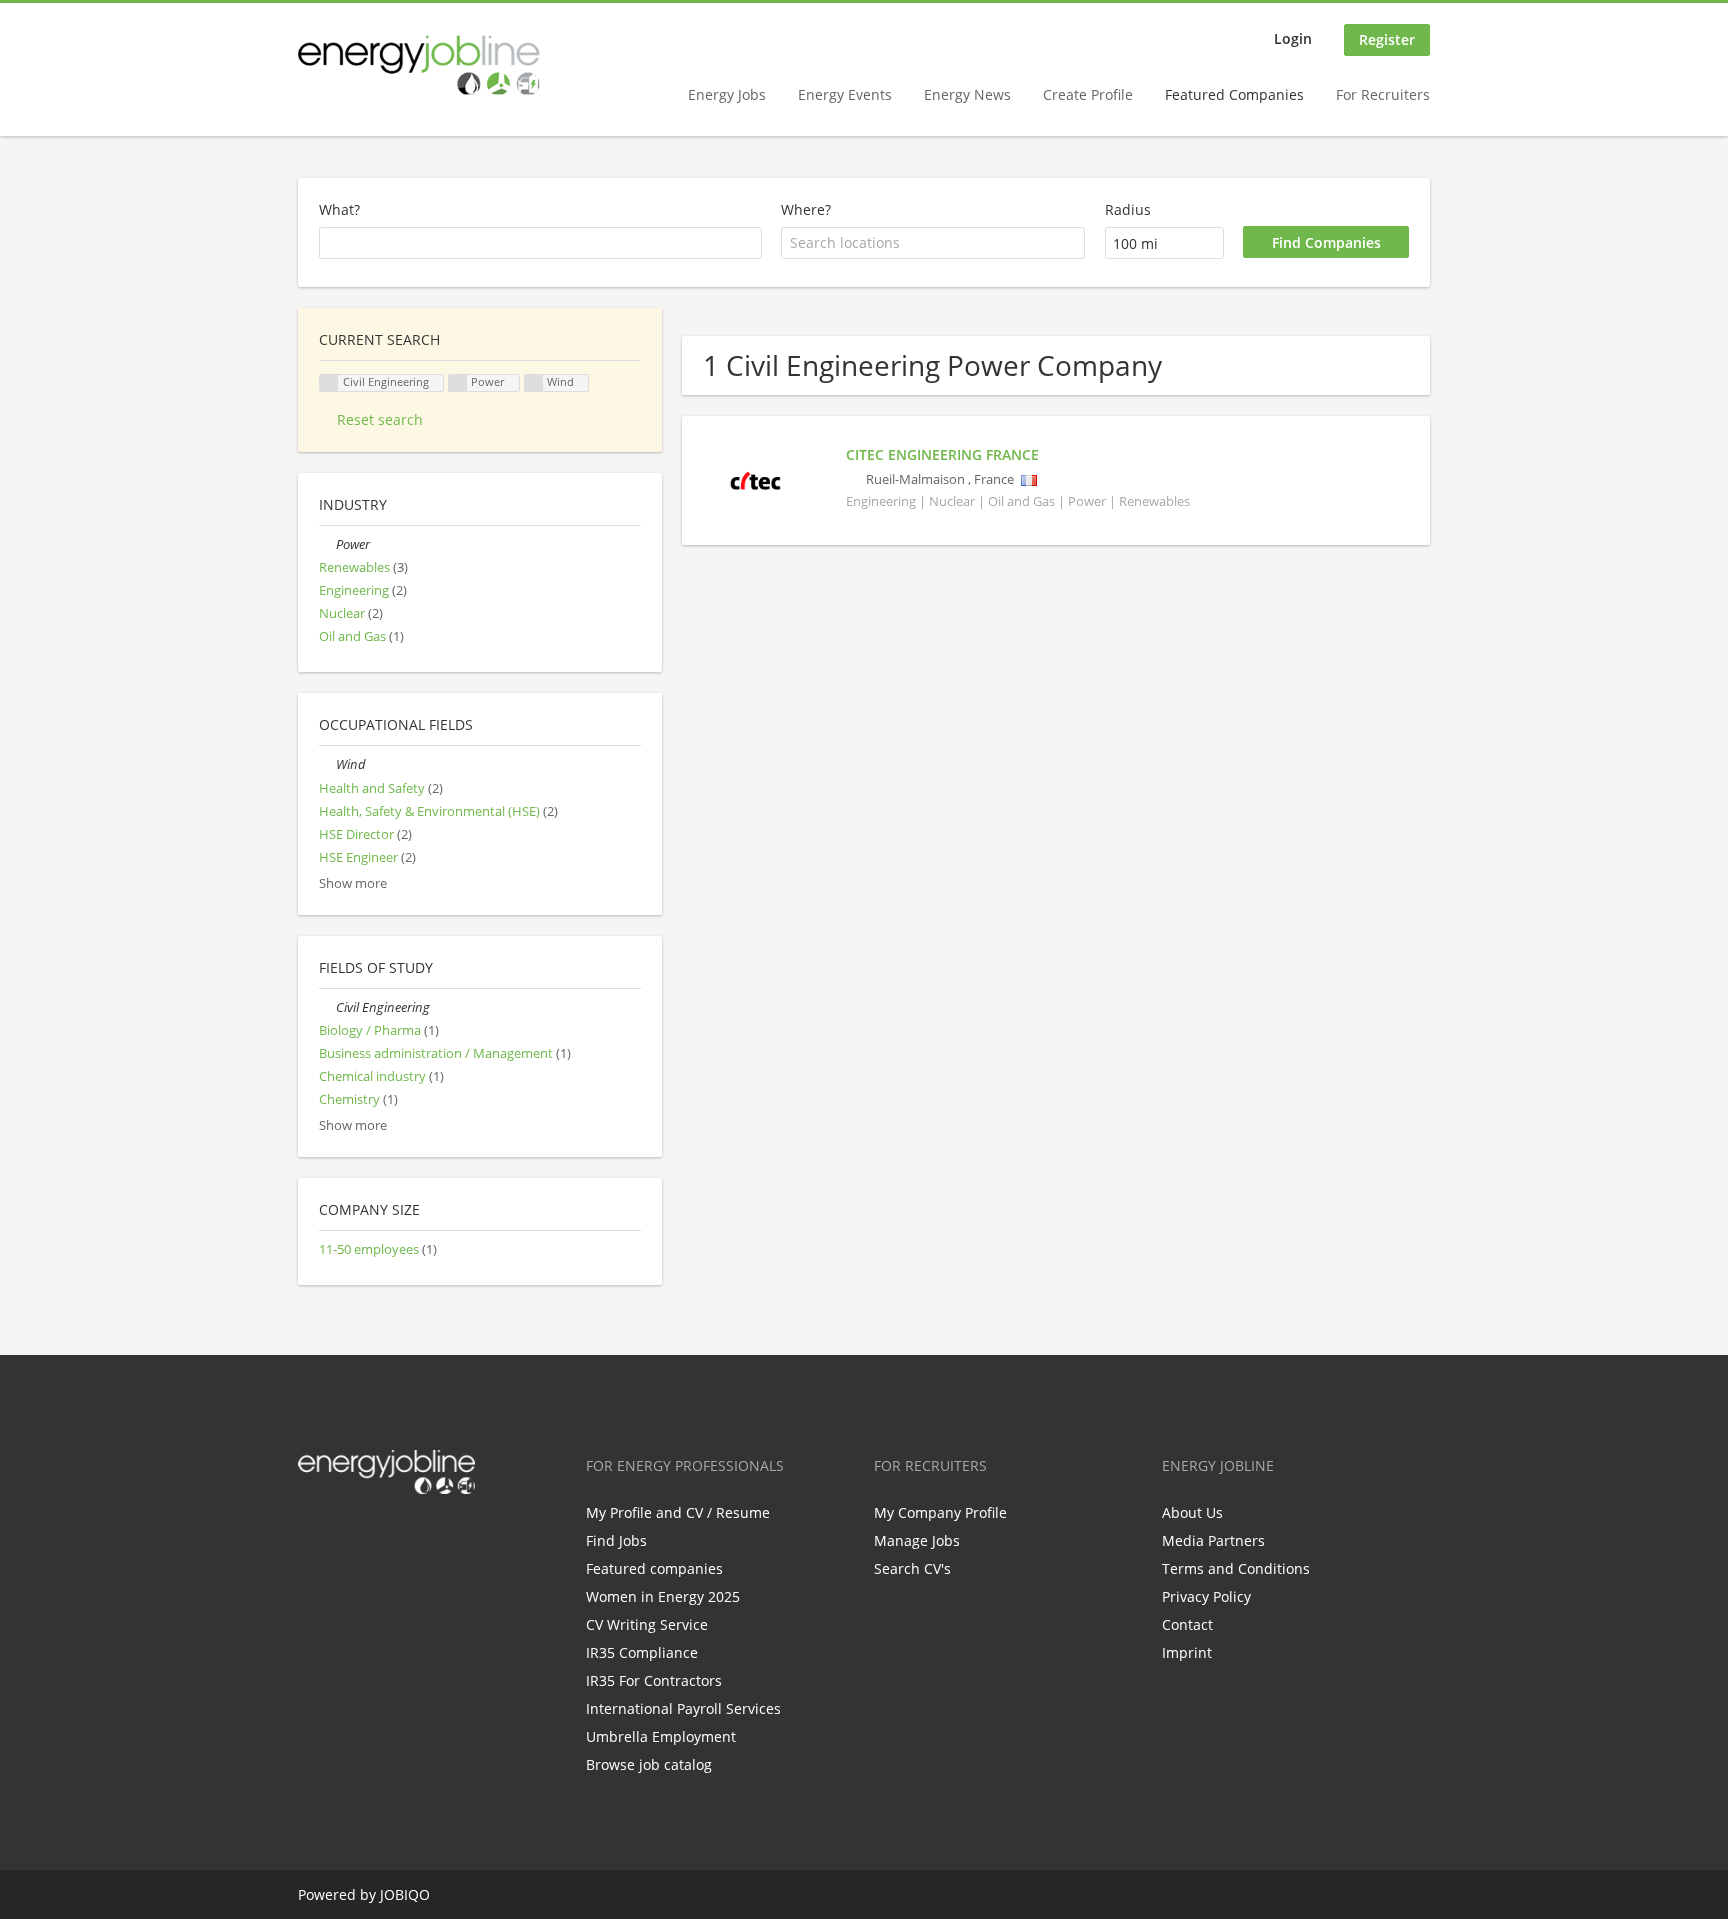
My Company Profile (940, 1512)
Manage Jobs (917, 1540)
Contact (1187, 1624)
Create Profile (1088, 94)
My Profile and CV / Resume (678, 1512)
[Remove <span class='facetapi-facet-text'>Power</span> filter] (458, 383)
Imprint (1187, 1652)
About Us (1192, 1512)
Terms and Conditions (1236, 1568)
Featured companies (654, 1568)
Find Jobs (616, 1540)
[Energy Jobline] (419, 65)
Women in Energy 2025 (663, 1596)
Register (1387, 39)
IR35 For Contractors (654, 1680)
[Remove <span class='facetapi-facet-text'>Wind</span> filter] (534, 383)
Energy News (967, 94)
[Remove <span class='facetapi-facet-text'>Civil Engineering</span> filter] (329, 383)
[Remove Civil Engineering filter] (327, 1007)
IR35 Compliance (642, 1652)
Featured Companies (1234, 94)
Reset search (380, 419)
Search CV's (912, 1568)
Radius (1128, 209)
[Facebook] (312, 1536)
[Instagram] (411, 1536)
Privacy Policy (1206, 1596)
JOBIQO (405, 1894)
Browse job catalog (649, 1764)
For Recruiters (1383, 94)
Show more (353, 883)
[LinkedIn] (378, 1536)
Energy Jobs (727, 94)
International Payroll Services (683, 1708)
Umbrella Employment (661, 1736)
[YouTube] (441, 1536)
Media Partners (1213, 1540)
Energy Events (845, 94)
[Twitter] (345, 1536)
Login (1293, 38)
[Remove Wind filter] (327, 764)
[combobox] (933, 243)
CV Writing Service (647, 1624)
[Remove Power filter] (327, 544)
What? (339, 209)
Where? (806, 209)
